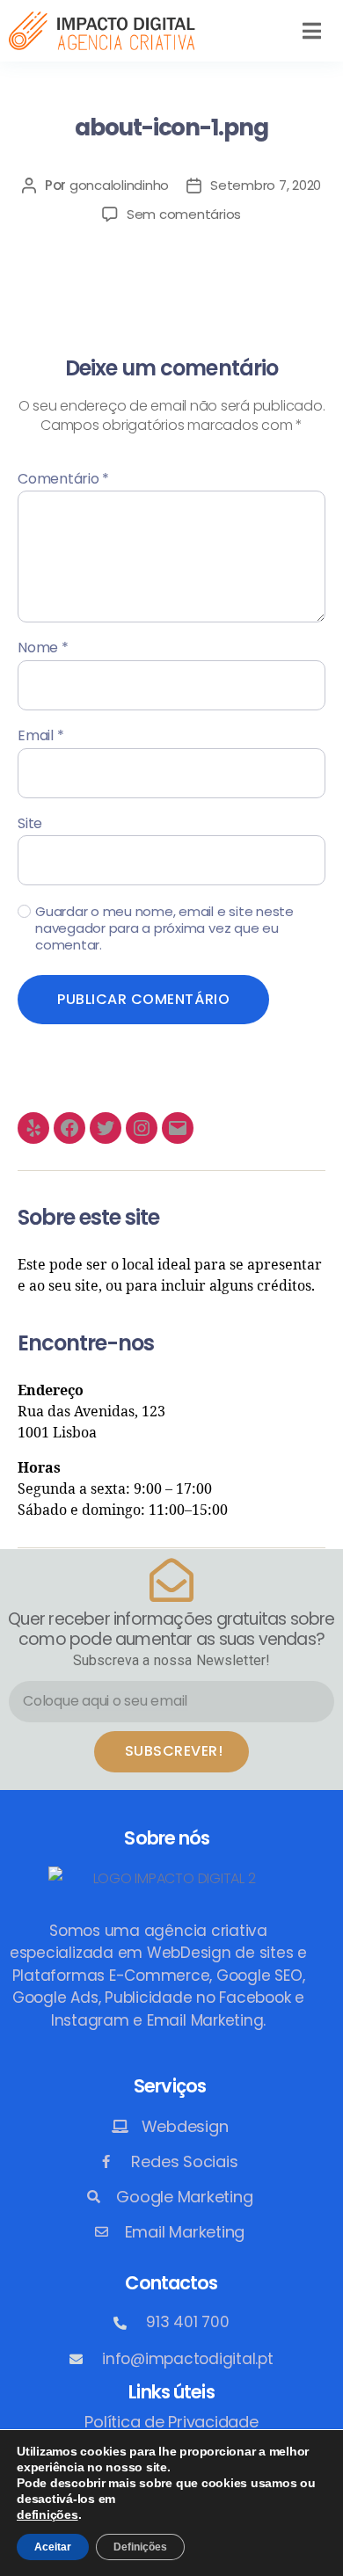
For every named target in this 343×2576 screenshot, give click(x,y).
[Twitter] (106, 1128)
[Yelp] (33, 1128)
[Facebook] (69, 1128)
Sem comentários (184, 214)
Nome (43, 648)
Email (40, 736)
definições (47, 2514)
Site (30, 824)
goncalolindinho (119, 185)
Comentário (63, 479)
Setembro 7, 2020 (266, 185)
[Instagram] (142, 1128)
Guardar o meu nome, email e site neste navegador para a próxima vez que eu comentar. (164, 928)
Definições (140, 2547)
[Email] (178, 1128)
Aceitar (53, 2547)
